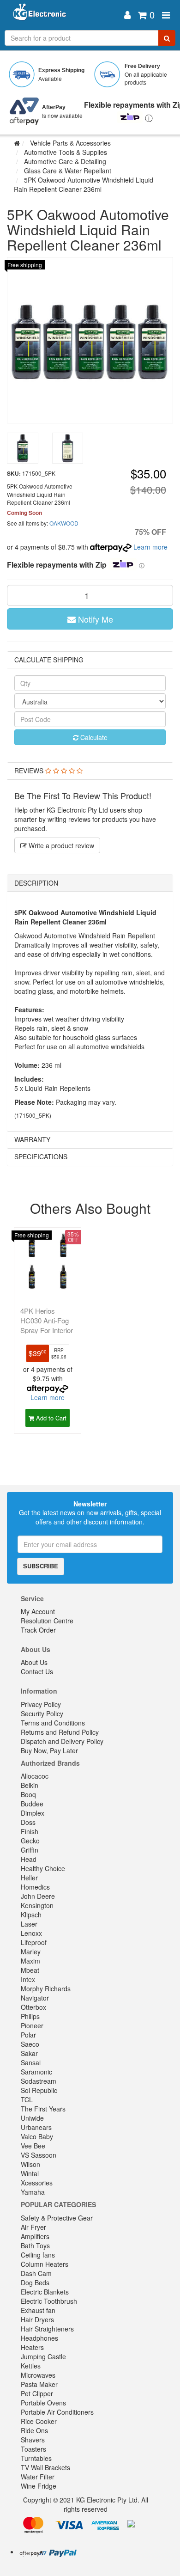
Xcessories (37, 2183)
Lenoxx (31, 1933)
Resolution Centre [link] (47, 1621)
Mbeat (30, 1970)
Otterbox (33, 2007)
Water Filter (38, 2477)
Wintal (30, 2173)
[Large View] (23, 448)
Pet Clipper (37, 2393)
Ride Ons (34, 2430)
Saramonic (36, 2072)
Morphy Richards (46, 1989)
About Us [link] (34, 1662)
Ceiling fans (38, 2255)
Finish (30, 1831)
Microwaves (38, 2375)
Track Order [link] (38, 1630)
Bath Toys (35, 2246)
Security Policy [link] (42, 1713)
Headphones (39, 2338)
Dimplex (33, 1813)
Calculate (93, 737)
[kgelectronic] (63, 15)
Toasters (33, 2449)
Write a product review (60, 845)
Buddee (32, 1804)
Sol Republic (39, 2090)
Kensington (37, 1905)
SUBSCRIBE (41, 1566)
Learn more (150, 547)
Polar (28, 2035)
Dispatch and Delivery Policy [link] (62, 1741)
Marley (31, 1952)
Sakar (29, 2053)
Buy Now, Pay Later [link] (49, 1750)
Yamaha (33, 2192)
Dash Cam (36, 2273)
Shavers (33, 2440)
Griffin (30, 1850)
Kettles (31, 2366)
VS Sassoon (39, 2155)
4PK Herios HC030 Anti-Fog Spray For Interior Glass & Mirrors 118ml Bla (47, 1330)
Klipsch (31, 1915)
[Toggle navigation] (166, 15)
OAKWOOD (64, 523)
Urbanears (36, 2127)
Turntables (36, 2458)
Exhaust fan (38, 2310)
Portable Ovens (43, 2403)
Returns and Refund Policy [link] (60, 1732)
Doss (28, 1822)
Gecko (30, 1841)
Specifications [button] (41, 1156)
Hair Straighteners (47, 2329)
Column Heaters (45, 2264)
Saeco (30, 2044)
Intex (28, 1979)
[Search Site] (167, 38)
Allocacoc (35, 1776)
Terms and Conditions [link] (53, 1723)
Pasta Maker (39, 2384)
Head (29, 1859)
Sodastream (39, 2081)
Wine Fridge (39, 2486)
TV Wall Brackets (45, 2467)
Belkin (30, 1785)
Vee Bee (33, 2146)
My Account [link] (38, 1611)
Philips (30, 2016)
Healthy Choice (43, 1868)
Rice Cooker (39, 2421)
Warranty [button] (32, 1139)
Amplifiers (35, 2236)
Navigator (35, 1998)
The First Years (43, 2109)
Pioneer (32, 2025)
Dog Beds (35, 2282)
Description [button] (36, 883)
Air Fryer (33, 2227)
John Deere (38, 1896)
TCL (27, 2099)
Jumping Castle (43, 2356)
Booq (28, 1794)
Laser (29, 1924)
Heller (29, 1878)
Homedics (35, 1887)
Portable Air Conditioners (57, 2412)
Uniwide (32, 2118)
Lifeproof (34, 1942)
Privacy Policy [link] (41, 1704)
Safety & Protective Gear (57, 2218)
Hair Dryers (37, 2319)
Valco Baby (37, 2136)
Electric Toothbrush (49, 2301)
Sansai (31, 2062)
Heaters (32, 2347)
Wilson (30, 2164)
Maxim (30, 1961)
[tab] (90, 771)
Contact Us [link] (37, 1671)
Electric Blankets (45, 2292)
